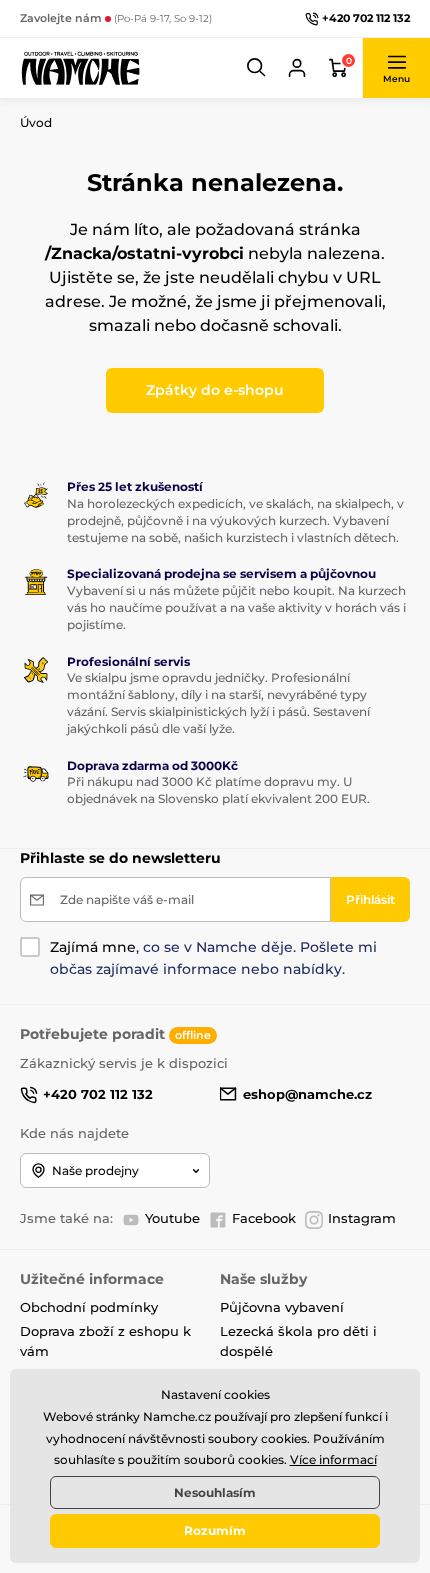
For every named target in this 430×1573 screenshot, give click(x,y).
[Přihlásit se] (297, 68)
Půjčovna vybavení (282, 1307)
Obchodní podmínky (89, 1307)
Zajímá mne (93, 947)
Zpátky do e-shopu (215, 390)
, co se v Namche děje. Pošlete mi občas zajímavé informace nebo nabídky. (213, 958)
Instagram (362, 1218)
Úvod (36, 122)
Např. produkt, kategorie (149, 112)
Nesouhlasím (215, 1492)
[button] (257, 68)
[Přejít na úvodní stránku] (80, 67)
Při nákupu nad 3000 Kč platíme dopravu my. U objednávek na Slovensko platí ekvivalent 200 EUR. (218, 790)
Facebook (264, 1218)
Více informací (333, 1459)
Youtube (172, 1218)
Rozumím (215, 1530)
